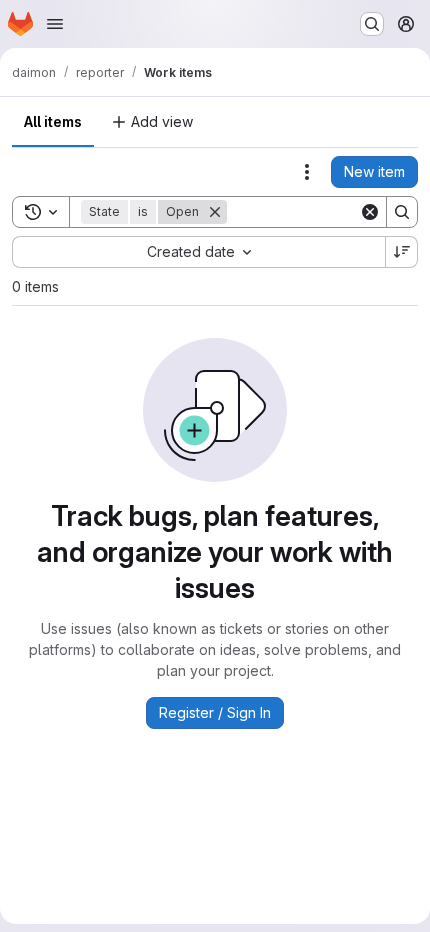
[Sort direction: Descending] (402, 252)
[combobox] (198, 252)
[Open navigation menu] (55, 24)
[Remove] (215, 212)
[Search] (402, 212)
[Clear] (370, 212)
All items (53, 121)
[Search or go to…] (372, 24)
